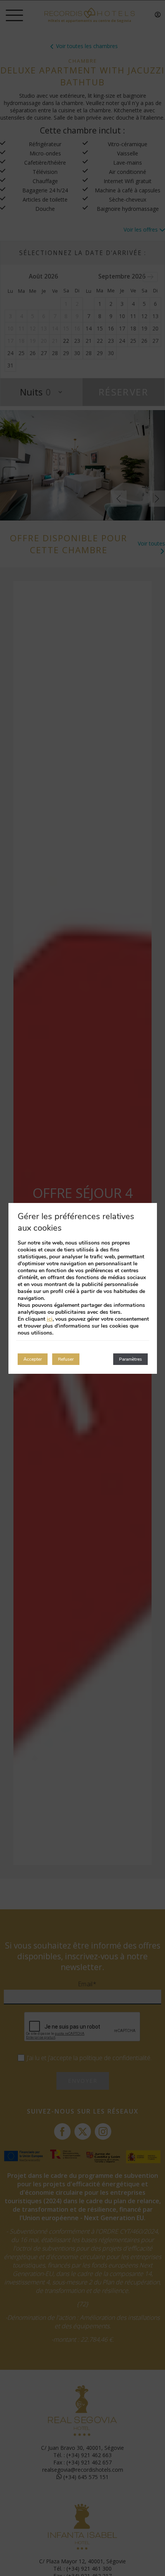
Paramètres (130, 1359)
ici (50, 1319)
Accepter (33, 1359)
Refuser (66, 1359)
